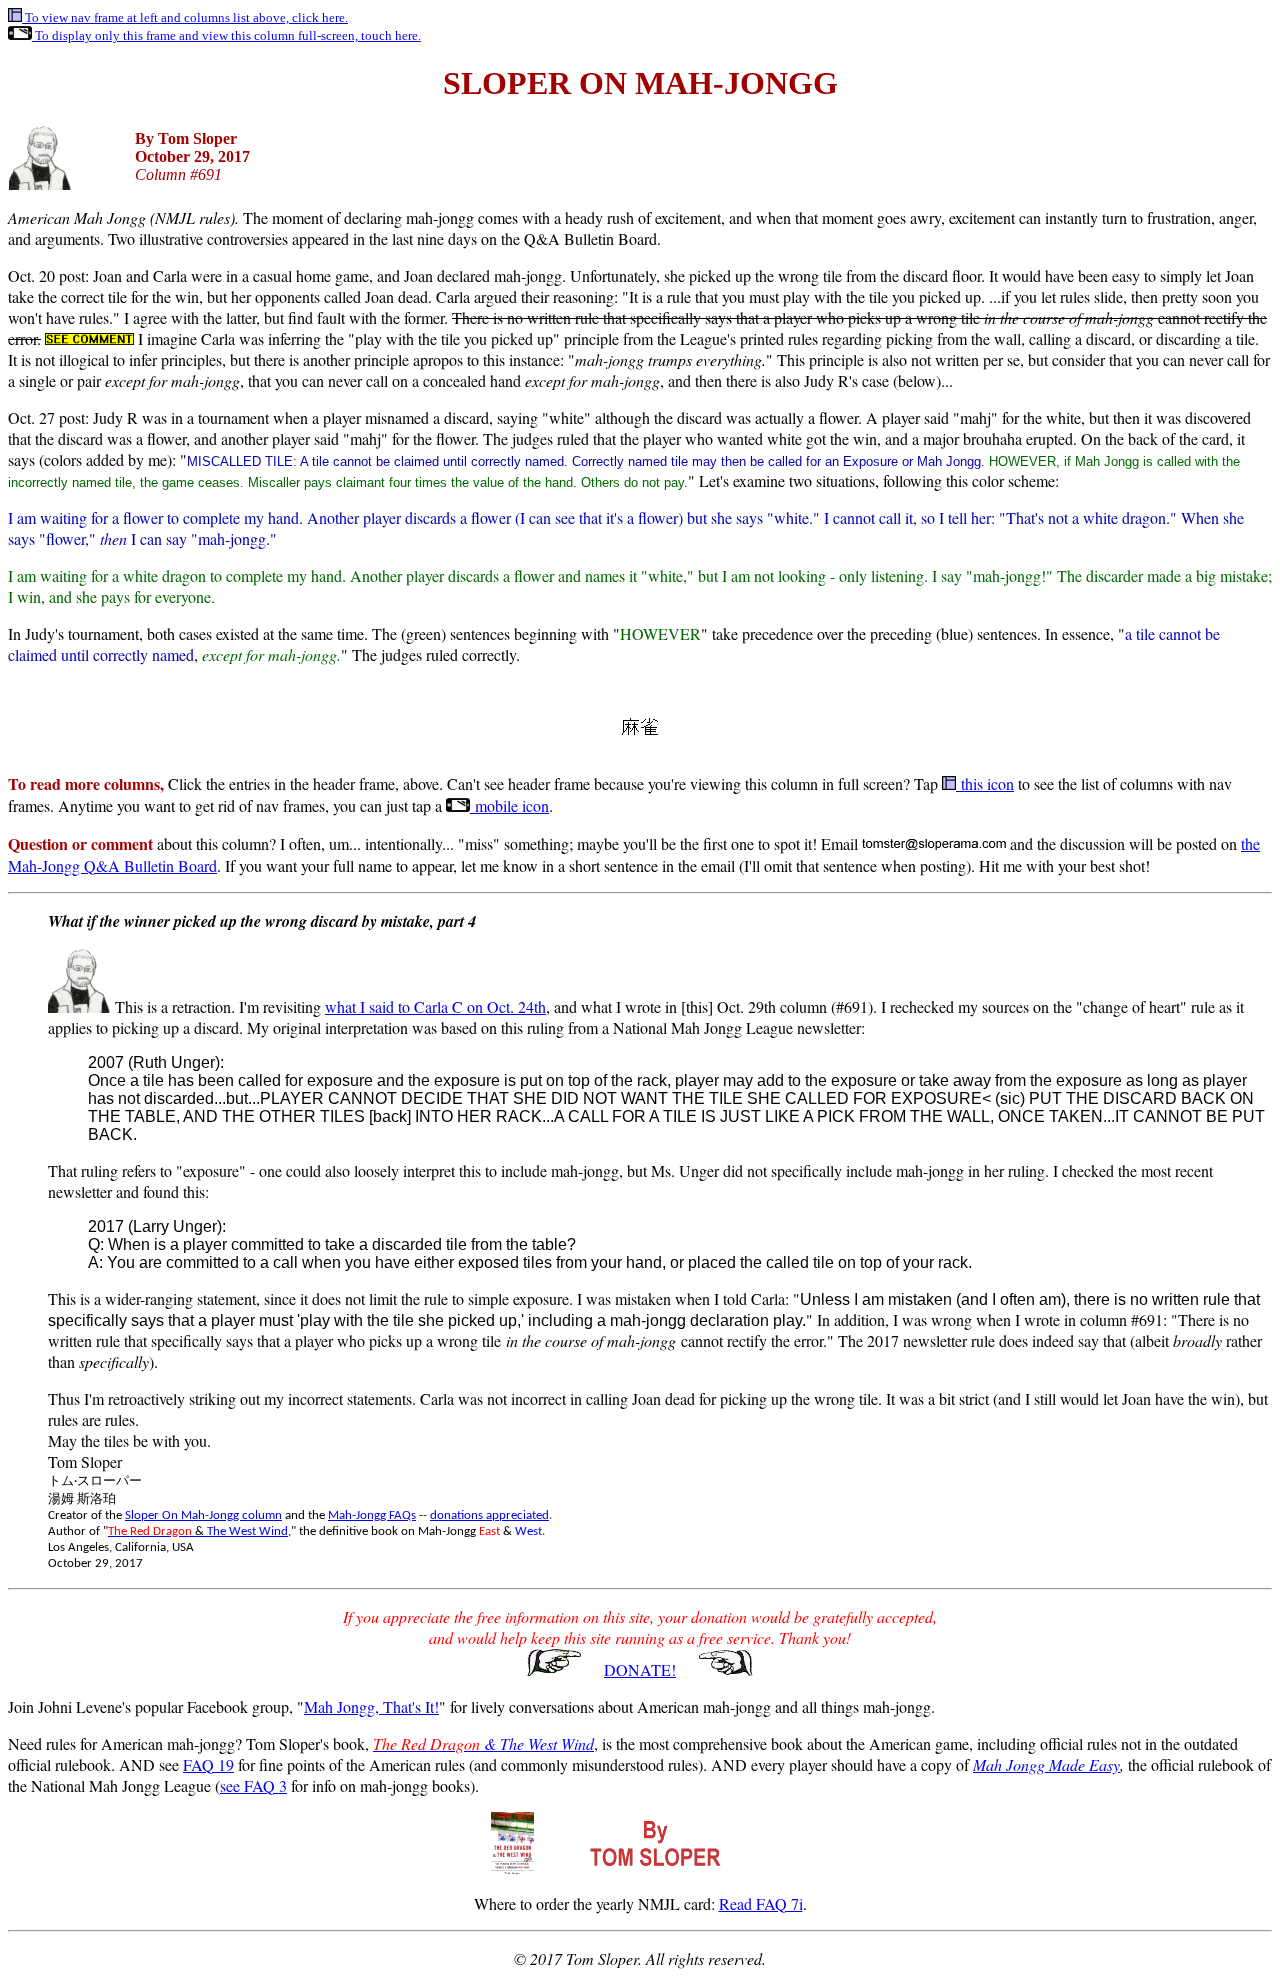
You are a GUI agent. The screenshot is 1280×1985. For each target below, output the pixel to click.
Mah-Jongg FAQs (372, 1515)
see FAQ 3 (253, 1785)
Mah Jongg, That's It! (371, 1706)
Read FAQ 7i (761, 1903)
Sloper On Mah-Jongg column (203, 1515)
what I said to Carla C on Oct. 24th (435, 1006)
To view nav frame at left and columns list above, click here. (185, 17)
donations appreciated (489, 1515)
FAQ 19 (208, 1764)
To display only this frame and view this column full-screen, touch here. (226, 35)
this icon (985, 783)
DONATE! (640, 1669)
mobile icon (509, 805)
